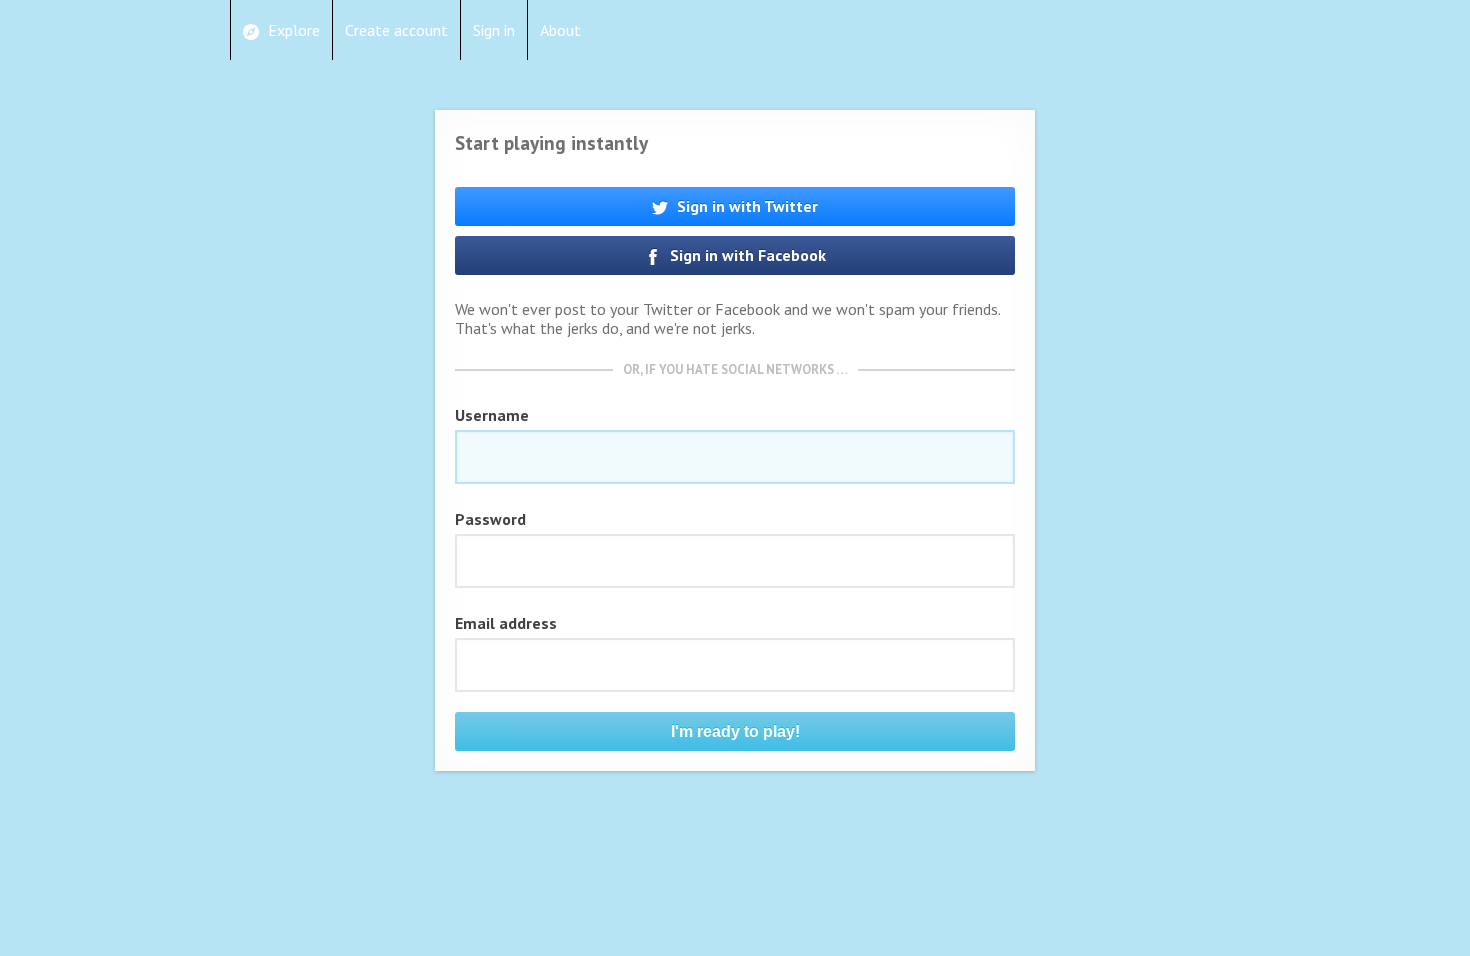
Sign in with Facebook (746, 255)
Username (492, 415)
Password (490, 519)
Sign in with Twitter (745, 206)
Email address (506, 623)
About (560, 30)
